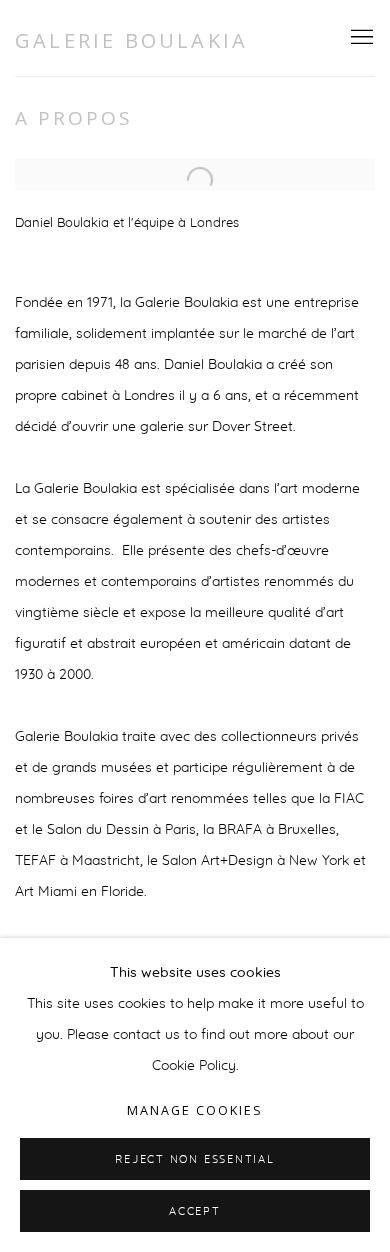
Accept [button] (195, 1211)
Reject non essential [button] (194, 1159)
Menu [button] (360, 38)
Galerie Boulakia (131, 40)
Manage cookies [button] (195, 1110)
